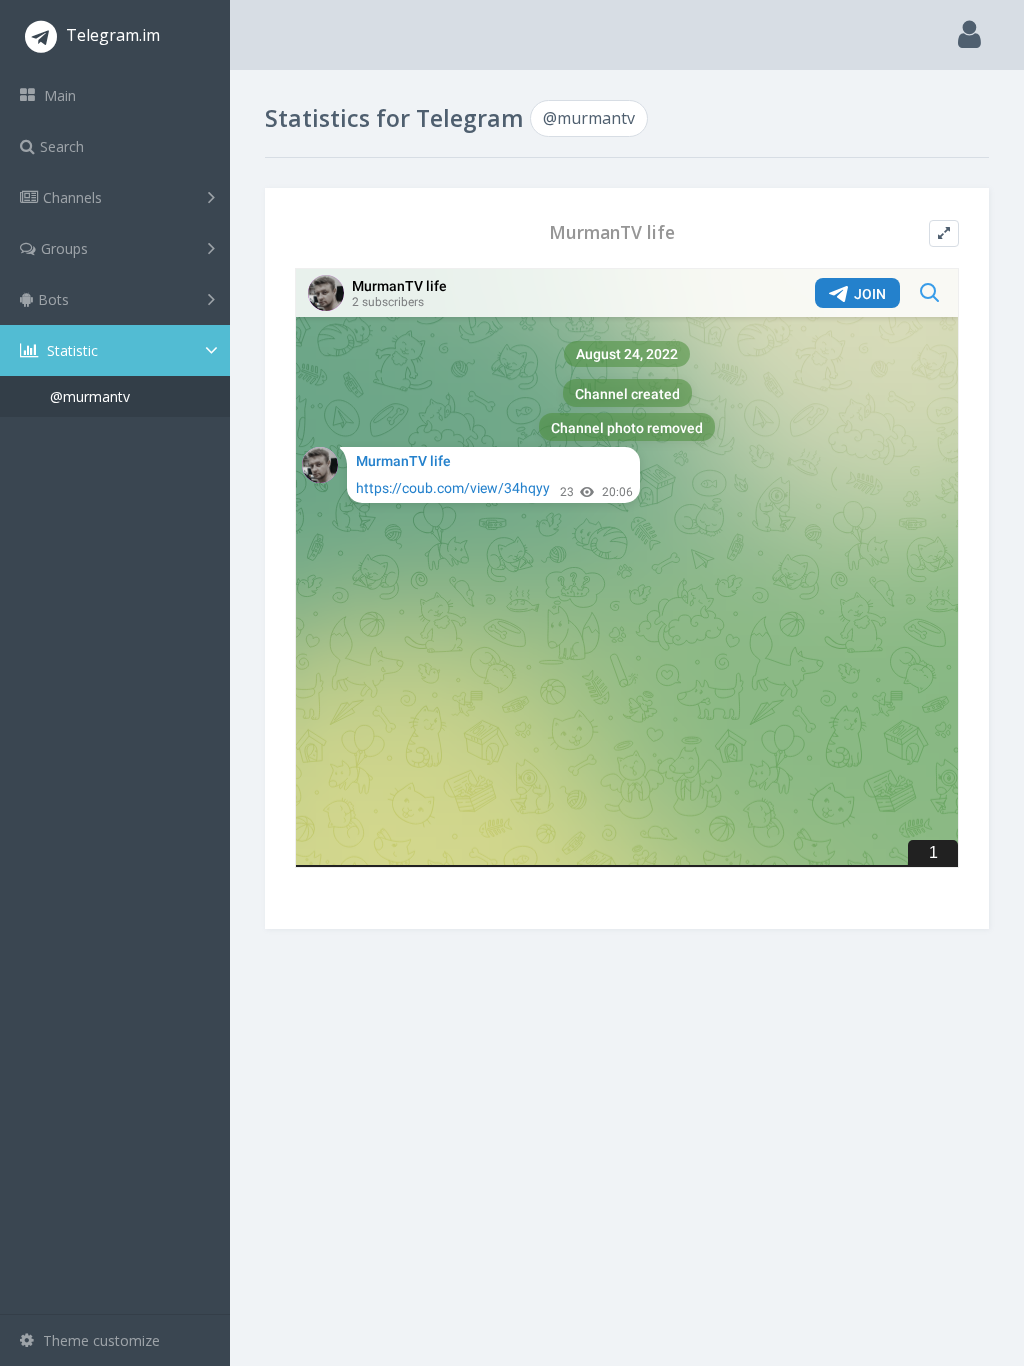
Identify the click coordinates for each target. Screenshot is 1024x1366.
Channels (72, 197)
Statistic (70, 350)
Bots (53, 299)
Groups (64, 248)
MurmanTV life (612, 232)
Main (58, 95)
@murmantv (90, 396)
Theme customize (99, 1340)
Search (62, 146)
